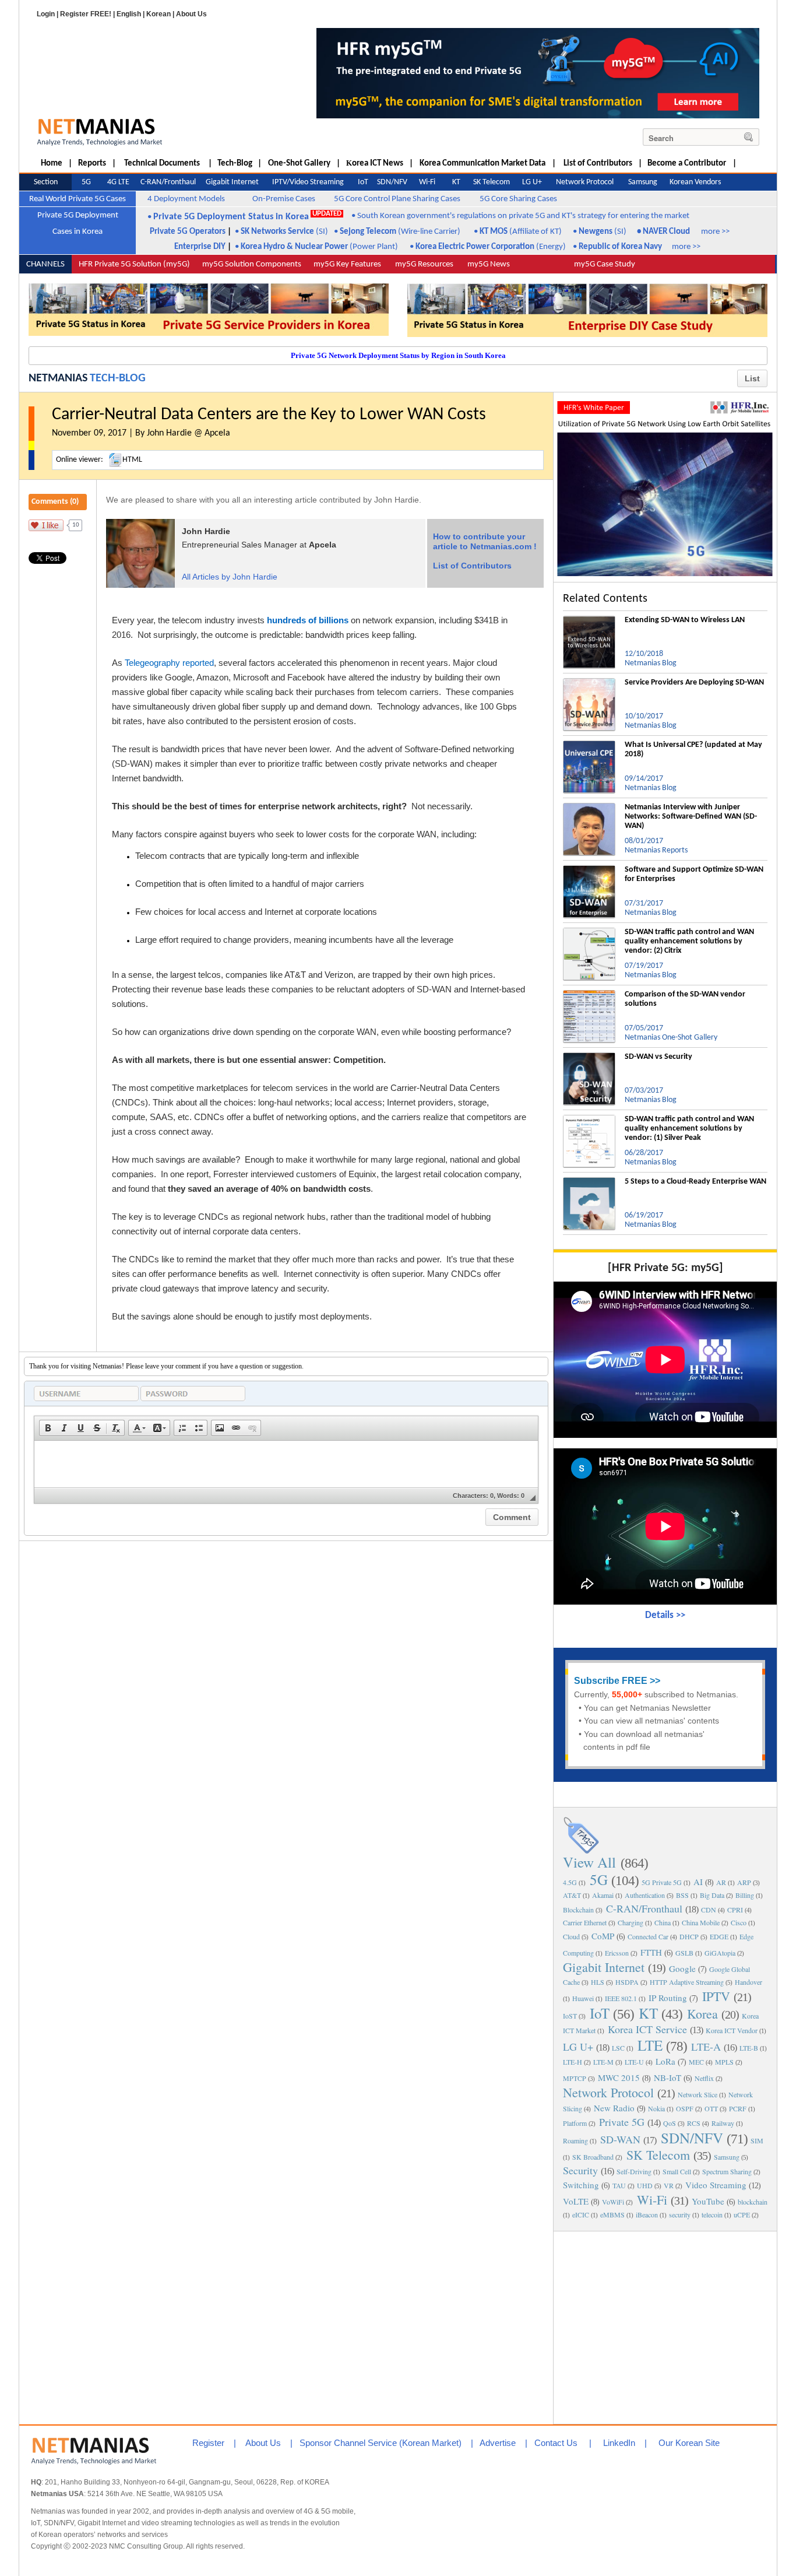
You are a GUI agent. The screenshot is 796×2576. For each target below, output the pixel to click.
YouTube (708, 2201)
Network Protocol (608, 2092)
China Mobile (701, 1922)
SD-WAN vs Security (658, 1057)
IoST (570, 2016)
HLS (598, 1982)
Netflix (704, 2078)
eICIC (581, 2214)
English (129, 14)
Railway (723, 2123)
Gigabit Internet (604, 1967)
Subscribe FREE (611, 1681)
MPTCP (575, 2078)
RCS (694, 2123)
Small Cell (677, 2171)
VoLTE (576, 2201)
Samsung (727, 2157)
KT (648, 2013)
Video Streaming (716, 2185)
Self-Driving (634, 2171)
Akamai (603, 1895)
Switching (581, 2185)
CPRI (735, 1910)
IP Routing (668, 1998)
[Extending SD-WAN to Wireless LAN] (589, 620)
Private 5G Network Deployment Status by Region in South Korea (398, 355)
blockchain (753, 2202)
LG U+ (578, 2047)
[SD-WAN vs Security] (589, 1057)
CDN (709, 1910)
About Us (191, 14)
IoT (600, 2013)
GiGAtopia (720, 1953)
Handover (749, 1982)
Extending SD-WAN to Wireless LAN (685, 620)
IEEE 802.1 (621, 1998)
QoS (670, 2123)
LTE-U (634, 2062)
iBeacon (647, 2214)
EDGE (719, 1936)
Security (580, 2170)
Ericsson (617, 1953)
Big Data (712, 1895)
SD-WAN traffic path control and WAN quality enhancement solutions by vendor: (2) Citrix (689, 941)
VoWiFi (613, 2202)
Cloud (571, 1936)
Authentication (645, 1895)
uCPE (742, 2214)
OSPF (685, 2108)
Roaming (575, 2140)
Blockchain (578, 1910)
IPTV (716, 1996)
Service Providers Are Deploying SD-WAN (694, 682)
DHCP (689, 1936)
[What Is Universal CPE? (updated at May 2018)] (589, 745)
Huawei (583, 1998)
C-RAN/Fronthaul (644, 1908)
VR (669, 2185)
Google (682, 1968)
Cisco (739, 1922)
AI (698, 1882)
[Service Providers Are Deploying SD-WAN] (589, 683)
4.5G (570, 1882)
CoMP (603, 1936)
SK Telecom (658, 2155)
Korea (702, 2014)
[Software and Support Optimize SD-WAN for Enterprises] (589, 870)
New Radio (614, 2108)
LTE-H (573, 2062)
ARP (744, 1882)
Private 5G (622, 2122)
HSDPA (627, 1982)
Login (46, 14)
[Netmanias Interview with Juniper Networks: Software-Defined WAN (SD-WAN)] (589, 808)
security (680, 2214)
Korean (159, 14)
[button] (48, 1428)
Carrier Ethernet (585, 1922)
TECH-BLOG (118, 378)
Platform (575, 2123)
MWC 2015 (619, 2077)
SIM (757, 2140)
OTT (711, 2108)
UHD (645, 2185)
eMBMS (612, 2214)
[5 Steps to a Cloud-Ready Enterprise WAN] (589, 1182)
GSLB (684, 1953)
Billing (745, 1895)
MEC (696, 2062)
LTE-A (706, 2047)
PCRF (738, 2108)
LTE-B (749, 2048)
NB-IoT (668, 2077)
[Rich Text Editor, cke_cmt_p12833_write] (286, 1464)
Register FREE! (86, 14)
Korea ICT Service (647, 2029)
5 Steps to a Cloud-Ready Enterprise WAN (695, 1182)
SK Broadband (593, 2157)
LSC (618, 2048)
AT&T (572, 1895)
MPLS (724, 2062)
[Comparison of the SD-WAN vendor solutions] (589, 995)
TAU (619, 2185)
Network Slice (698, 2094)
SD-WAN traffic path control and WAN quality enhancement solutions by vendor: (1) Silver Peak (689, 1129)
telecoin (712, 2214)
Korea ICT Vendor (732, 2030)
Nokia (656, 2108)
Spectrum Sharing (727, 2171)
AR (721, 1882)
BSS (682, 1895)
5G (599, 1880)
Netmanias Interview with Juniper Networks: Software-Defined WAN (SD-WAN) (691, 817)
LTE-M (603, 2062)
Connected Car (648, 1936)
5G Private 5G (662, 1882)
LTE (650, 2045)
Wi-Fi (652, 2200)
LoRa (665, 2061)
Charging (631, 1922)
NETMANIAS (58, 378)
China (663, 1922)
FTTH (651, 1952)
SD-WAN (620, 2139)
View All (589, 1862)
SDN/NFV (692, 2138)
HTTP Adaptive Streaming (687, 1982)
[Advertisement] (665, 2326)
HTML (132, 460)
